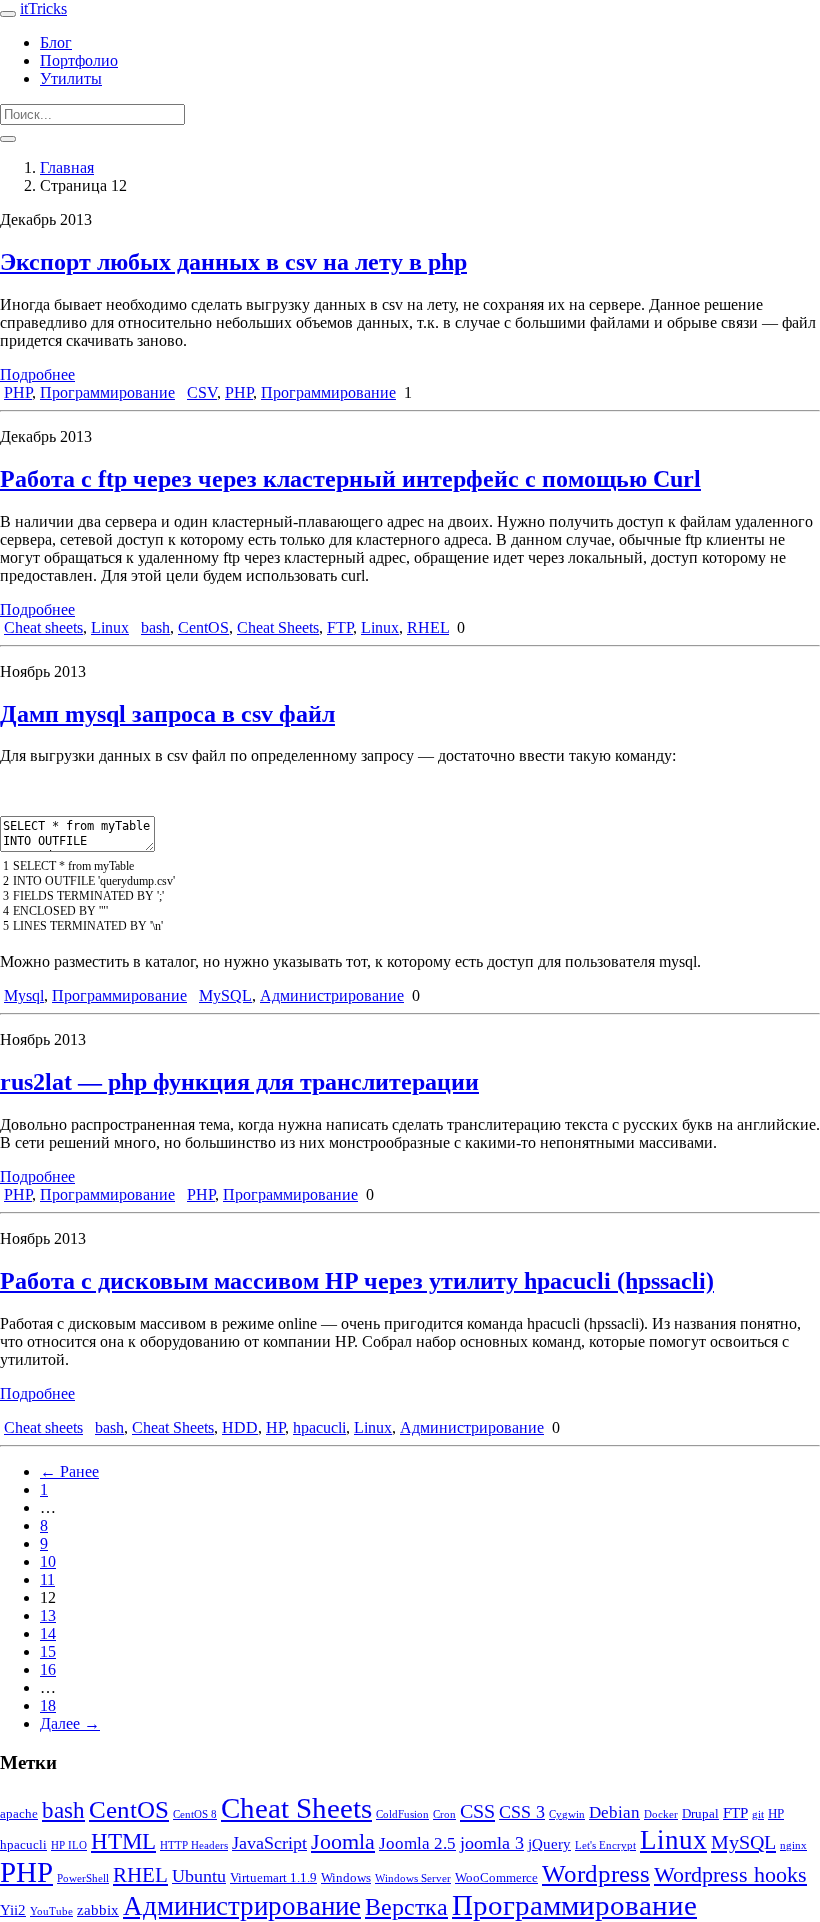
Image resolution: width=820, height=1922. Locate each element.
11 (47, 1579)
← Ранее (69, 1471)
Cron (444, 1814)
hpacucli (319, 1427)
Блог (56, 42)
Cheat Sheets (278, 627)
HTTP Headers (194, 1845)
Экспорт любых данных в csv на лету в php (233, 262)
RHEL (428, 627)
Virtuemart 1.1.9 (273, 1877)
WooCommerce (496, 1877)
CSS (477, 1811)
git (758, 1814)
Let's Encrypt (605, 1845)
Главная (67, 167)
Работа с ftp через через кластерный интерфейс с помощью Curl (350, 479)
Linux (110, 627)
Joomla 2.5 (417, 1843)
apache (19, 1813)
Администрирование (332, 995)
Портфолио (79, 60)
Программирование (107, 392)
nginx (793, 1845)
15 (48, 1651)
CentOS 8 (195, 1814)
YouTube (51, 1911)
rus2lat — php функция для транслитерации (239, 1082)
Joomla (343, 1842)
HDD (240, 1427)
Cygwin (567, 1814)
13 (48, 1615)
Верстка (406, 1907)
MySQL (225, 995)
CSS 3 (522, 1812)
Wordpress (596, 1873)
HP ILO (69, 1845)
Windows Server (413, 1878)
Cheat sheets (43, 627)
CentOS (203, 627)
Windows (346, 1877)
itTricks (43, 8)
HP (275, 1427)
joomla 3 (492, 1843)
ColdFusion (402, 1814)
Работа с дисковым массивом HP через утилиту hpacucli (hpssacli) (357, 1281)
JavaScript (269, 1843)
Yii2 (13, 1910)
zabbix (98, 1910)
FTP (340, 627)
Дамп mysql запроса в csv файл (167, 714)
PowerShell (83, 1878)
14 (48, 1633)
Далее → (70, 1723)
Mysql (24, 995)
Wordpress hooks (730, 1874)
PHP (18, 392)
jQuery (549, 1844)
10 (48, 1561)
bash (155, 627)
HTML (123, 1841)
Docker (661, 1814)
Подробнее (37, 374)
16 (48, 1669)
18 (48, 1705)
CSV (202, 392)
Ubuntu (199, 1876)
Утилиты (71, 78)
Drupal (700, 1813)
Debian (614, 1812)
